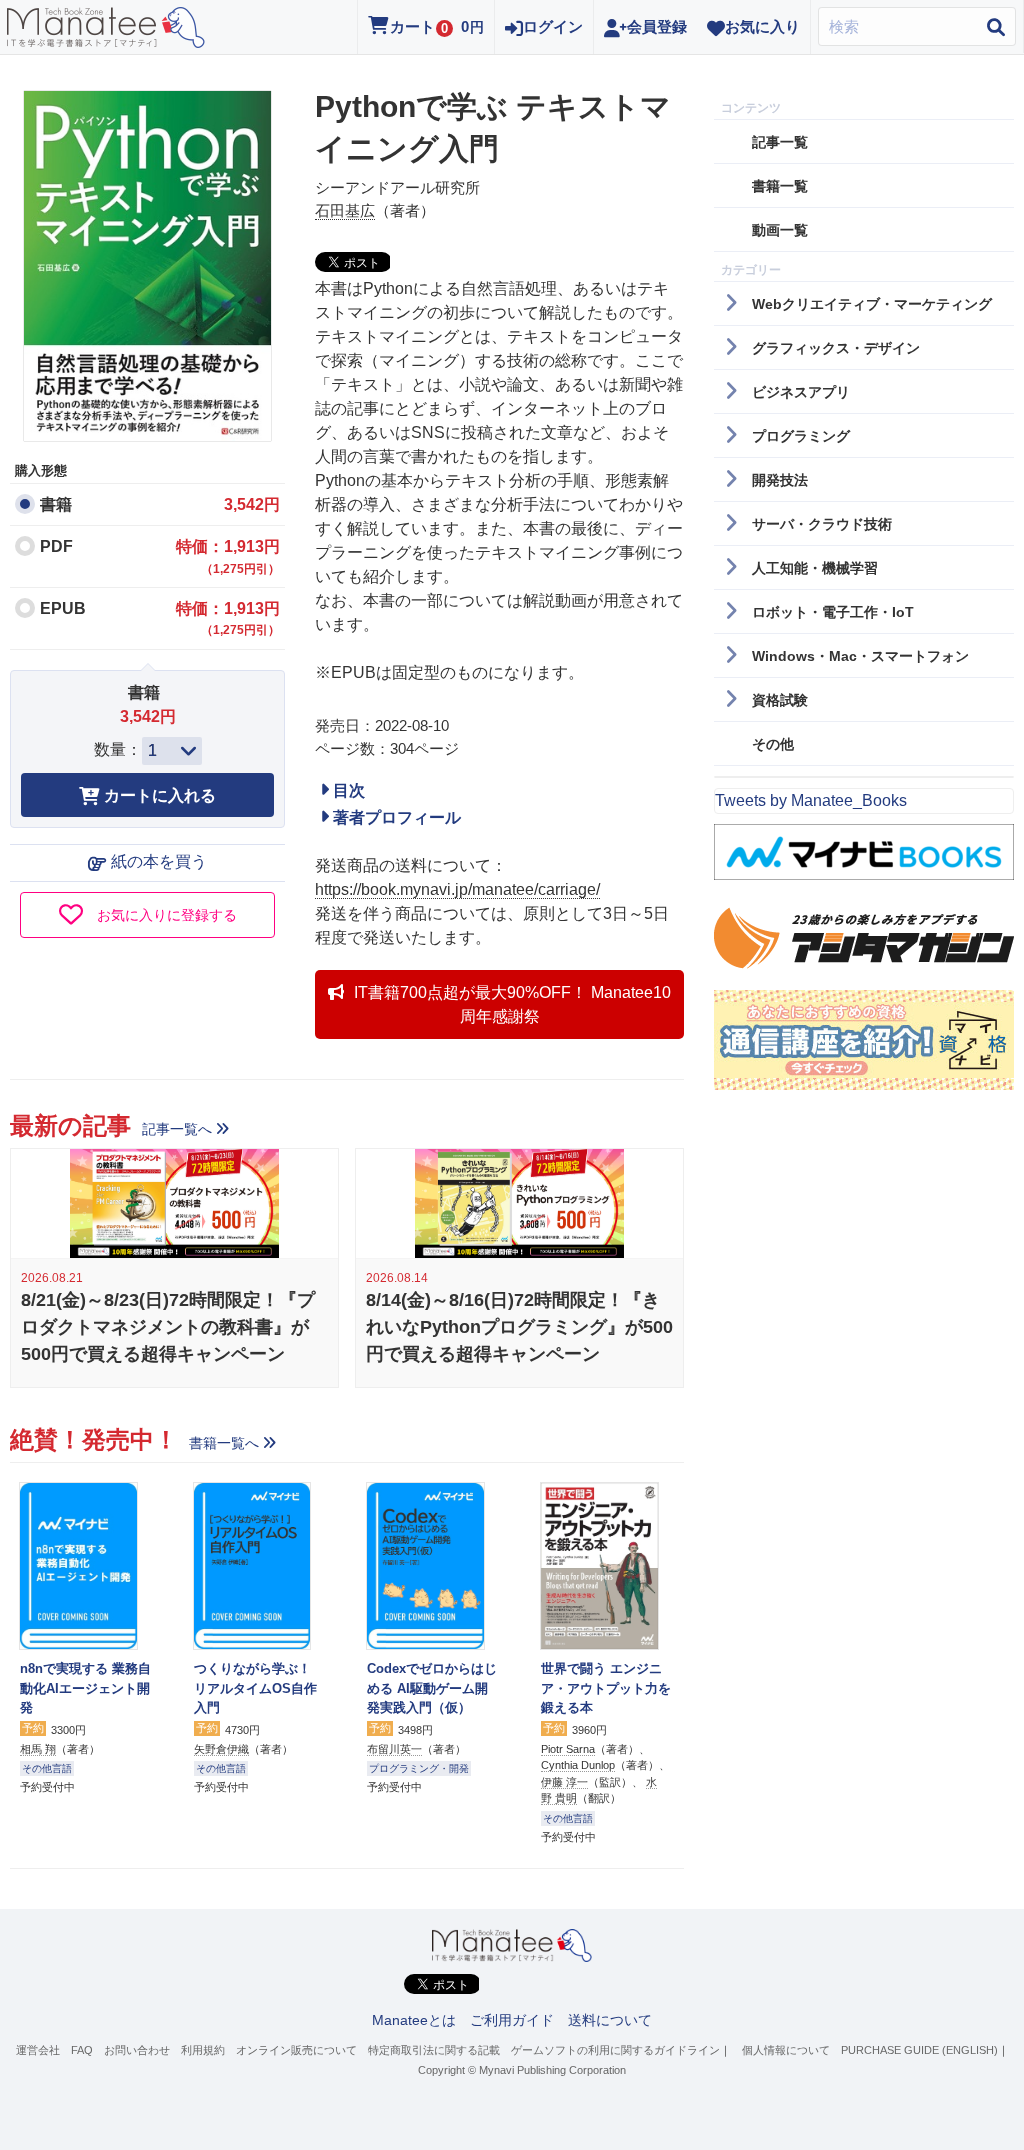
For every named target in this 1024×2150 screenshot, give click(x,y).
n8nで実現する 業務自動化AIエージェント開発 (85, 1688)
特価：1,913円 (228, 557)
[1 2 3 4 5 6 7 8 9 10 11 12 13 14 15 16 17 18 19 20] (172, 751)
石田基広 (345, 210)
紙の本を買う (159, 861)
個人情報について (786, 2050)
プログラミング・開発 (419, 1768)
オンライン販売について (296, 2050)
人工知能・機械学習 (815, 568)
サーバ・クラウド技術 (822, 524)
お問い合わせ (137, 2050)
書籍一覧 (780, 186)
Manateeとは (414, 2020)
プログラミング (801, 436)
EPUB (63, 608)
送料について (610, 2020)
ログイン (553, 26)
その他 (773, 744)
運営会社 (38, 2050)
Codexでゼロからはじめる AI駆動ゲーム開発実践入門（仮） (432, 1688)
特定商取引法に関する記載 (434, 2050)
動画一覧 (780, 230)
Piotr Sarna (568, 1749)
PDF (56, 546)
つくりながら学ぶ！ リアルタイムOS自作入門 (255, 1688)
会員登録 (657, 26)
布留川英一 (394, 1749)
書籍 (56, 504)
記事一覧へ (177, 1129)
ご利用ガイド (512, 2020)
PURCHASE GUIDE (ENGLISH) (919, 2050)
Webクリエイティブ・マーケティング (872, 304)
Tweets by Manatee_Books (811, 800)
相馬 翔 (38, 1749)
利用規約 (203, 2050)
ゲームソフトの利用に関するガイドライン (615, 2050)
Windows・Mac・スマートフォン (860, 656)
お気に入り (762, 26)
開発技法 (780, 480)
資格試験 (780, 700)
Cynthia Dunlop (578, 1765)
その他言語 (47, 1768)
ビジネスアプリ (801, 392)
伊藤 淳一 (564, 1782)
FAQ (82, 2050)
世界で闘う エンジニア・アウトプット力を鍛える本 (606, 1688)
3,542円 (252, 504)
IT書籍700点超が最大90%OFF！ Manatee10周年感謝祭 (512, 1004)
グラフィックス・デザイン (836, 348)
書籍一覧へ (224, 1443)
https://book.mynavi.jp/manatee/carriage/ (457, 889)
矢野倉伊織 (221, 1749)
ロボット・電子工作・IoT (833, 612)
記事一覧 (780, 142)
